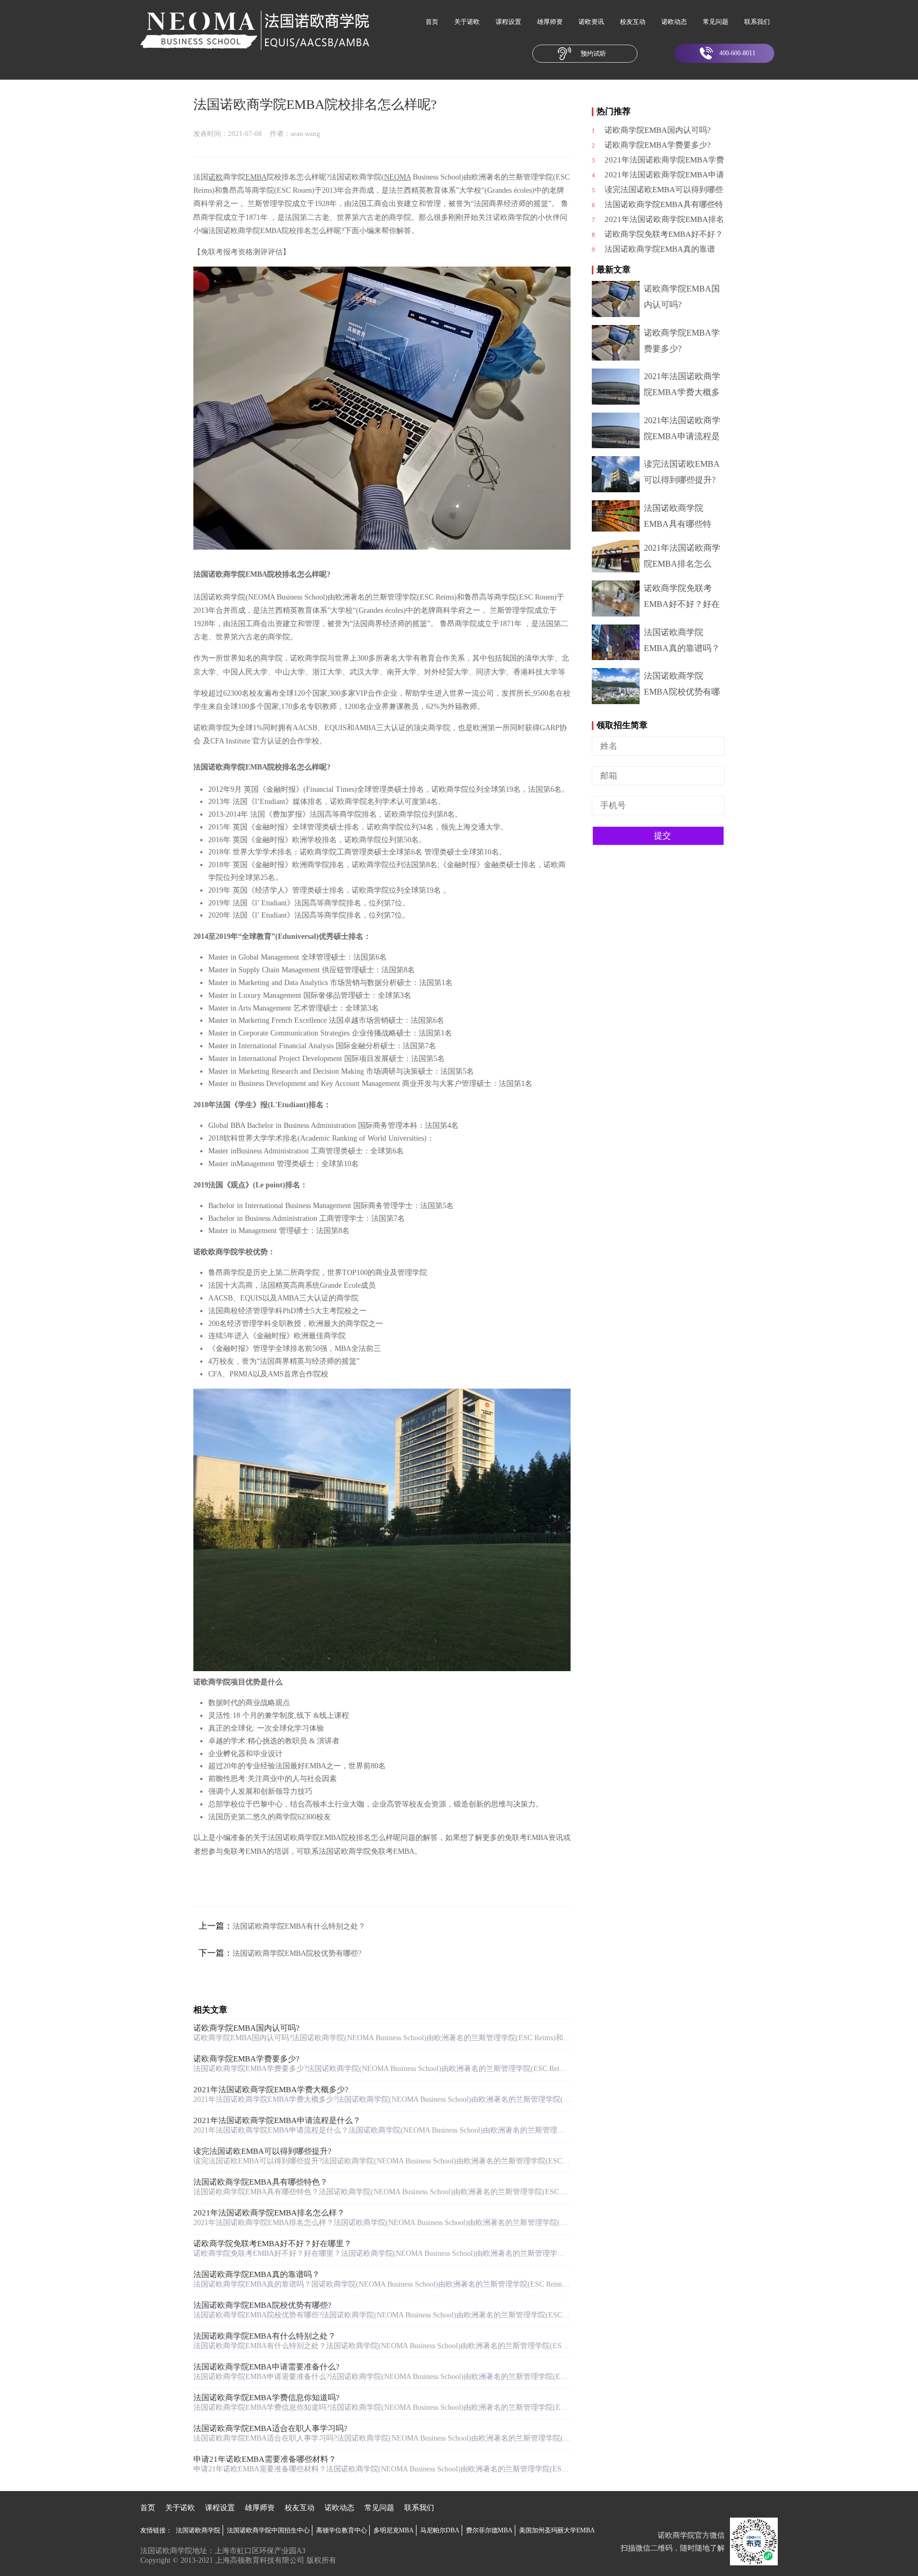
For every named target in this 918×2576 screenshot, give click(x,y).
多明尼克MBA (394, 2530)
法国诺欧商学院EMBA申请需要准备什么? (266, 2367)
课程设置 (508, 22)
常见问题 (716, 22)
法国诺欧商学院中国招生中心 (268, 2530)
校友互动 (633, 22)
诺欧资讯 (591, 22)
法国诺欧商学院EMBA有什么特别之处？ (299, 1926)
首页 (432, 22)
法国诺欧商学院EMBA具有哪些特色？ (261, 2182)
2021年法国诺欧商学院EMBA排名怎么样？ (269, 2213)
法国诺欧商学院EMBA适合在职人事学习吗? (270, 2428)
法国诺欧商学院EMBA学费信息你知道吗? (266, 2398)
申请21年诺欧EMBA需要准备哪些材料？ (265, 2459)
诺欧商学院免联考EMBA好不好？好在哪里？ (273, 2244)
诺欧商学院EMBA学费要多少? (246, 2059)
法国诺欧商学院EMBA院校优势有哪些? (297, 1953)
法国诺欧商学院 (198, 2530)
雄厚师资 (550, 22)
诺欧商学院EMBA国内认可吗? (246, 2028)
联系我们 (757, 22)
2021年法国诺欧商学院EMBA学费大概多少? (271, 2090)
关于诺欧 (467, 22)
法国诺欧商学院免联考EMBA (367, 1851)
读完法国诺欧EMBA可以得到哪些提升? (262, 2151)
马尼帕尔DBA (440, 2530)
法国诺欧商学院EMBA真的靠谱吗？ (257, 2274)
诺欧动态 (674, 22)
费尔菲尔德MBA (489, 2530)
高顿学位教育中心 (342, 2530)
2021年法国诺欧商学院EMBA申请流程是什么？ (277, 2120)
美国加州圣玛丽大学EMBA (557, 2530)
